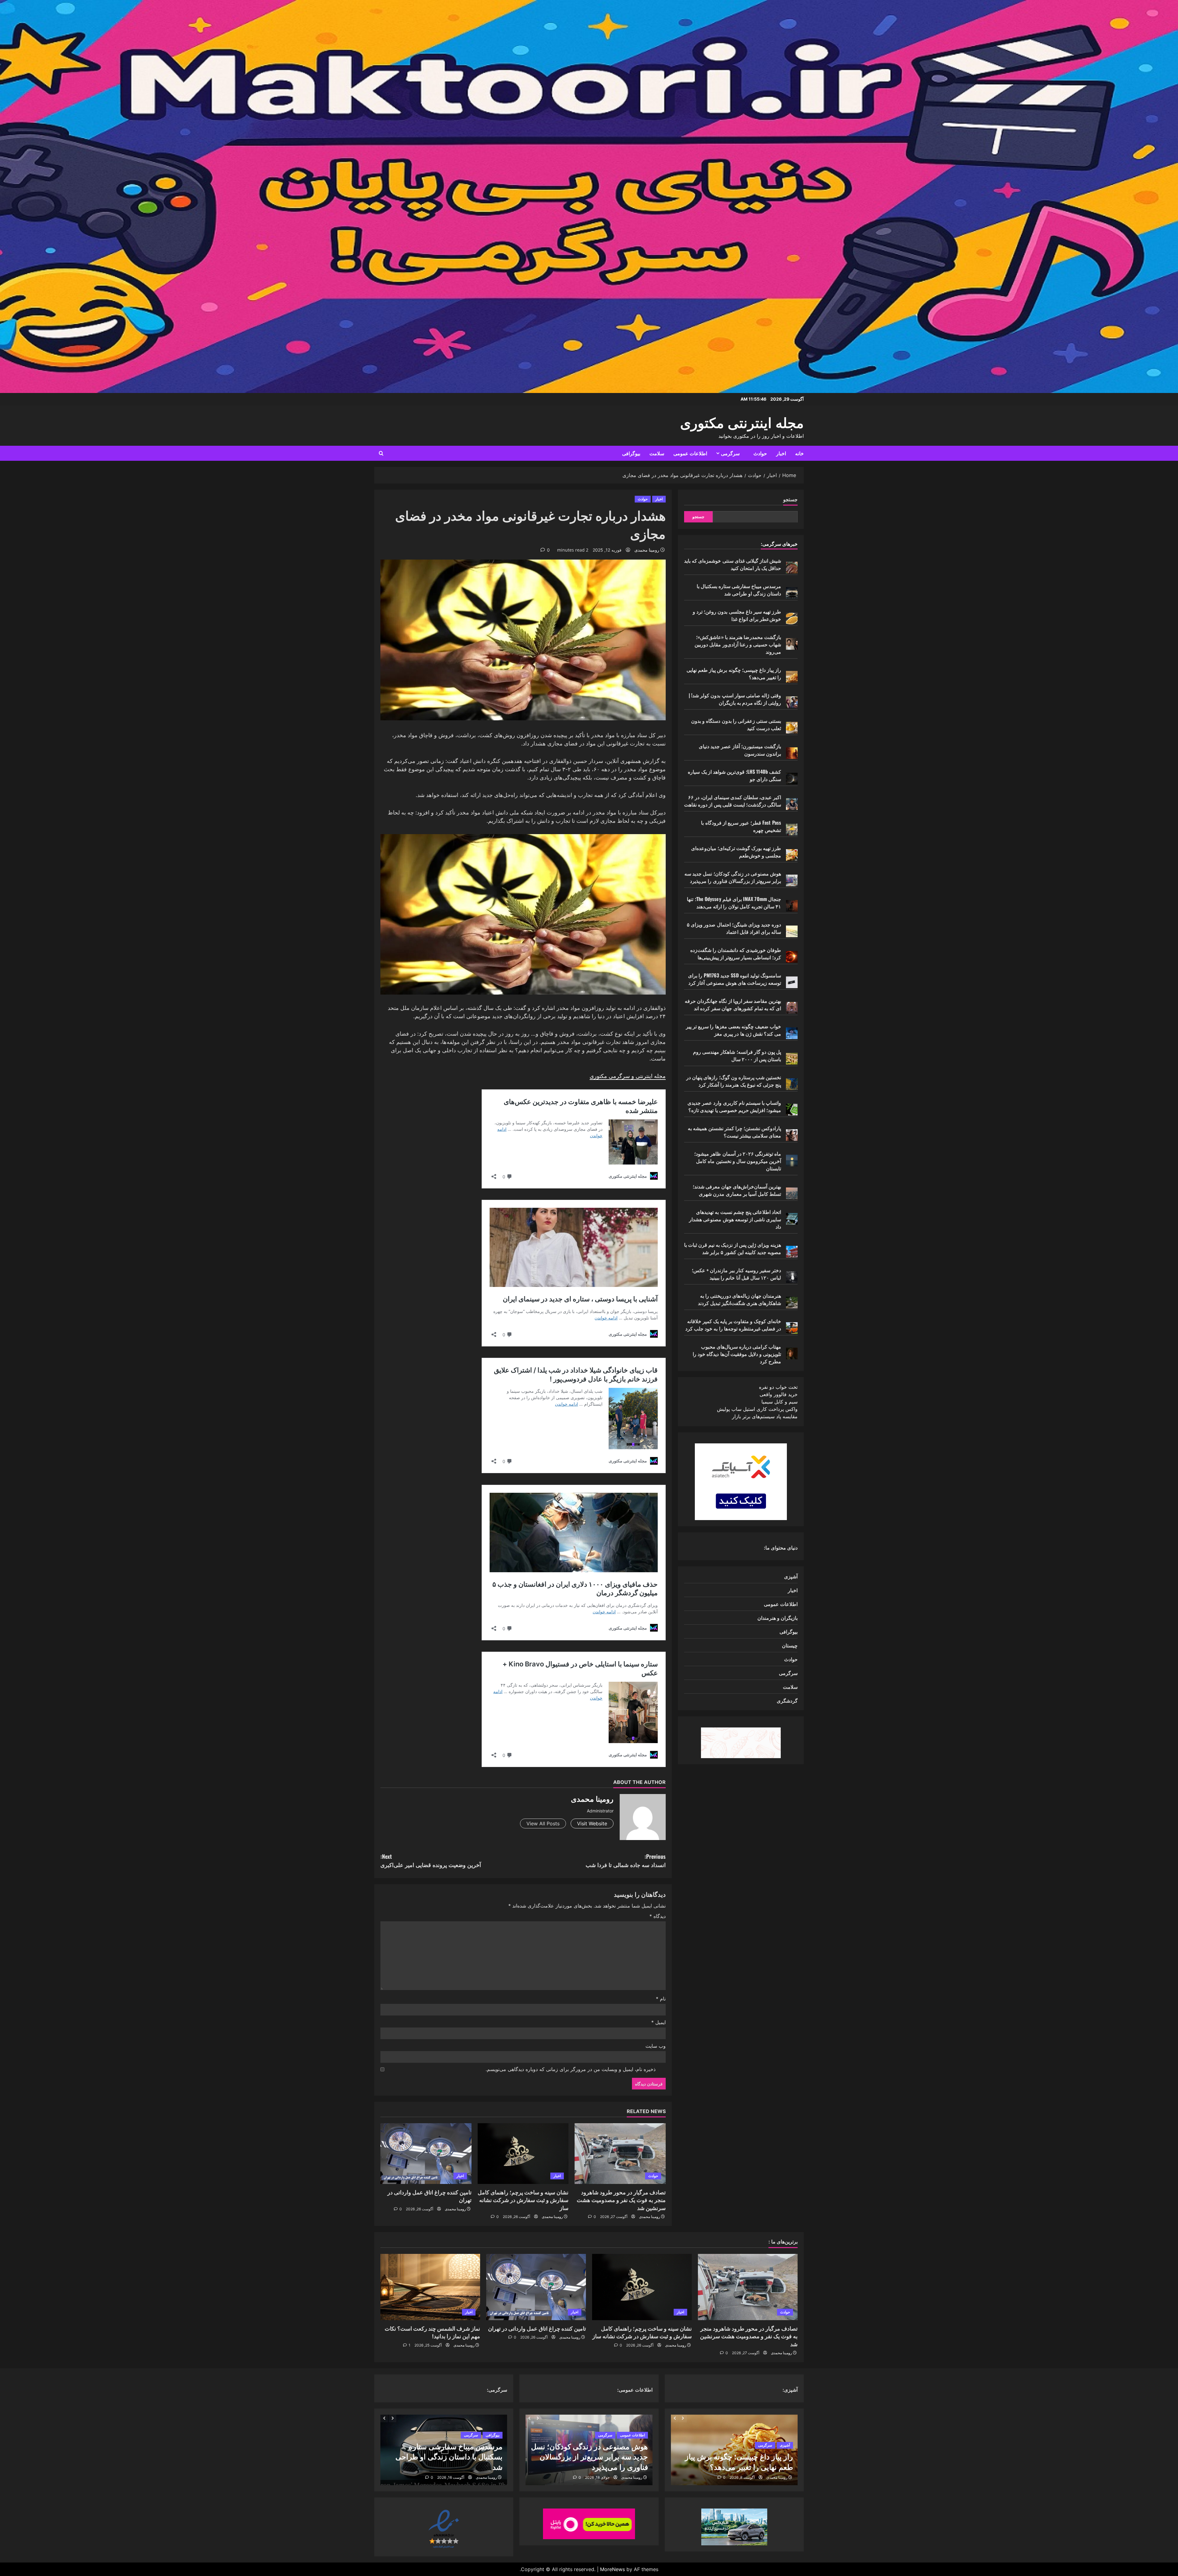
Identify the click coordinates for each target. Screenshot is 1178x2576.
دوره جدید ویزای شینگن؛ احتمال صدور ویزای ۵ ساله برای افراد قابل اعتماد (734, 928)
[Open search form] (381, 453)
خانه (799, 453)
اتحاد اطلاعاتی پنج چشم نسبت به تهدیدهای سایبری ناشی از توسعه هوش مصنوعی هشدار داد (735, 1219)
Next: (431, 1860)
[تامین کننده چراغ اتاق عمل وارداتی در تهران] (426, 2154)
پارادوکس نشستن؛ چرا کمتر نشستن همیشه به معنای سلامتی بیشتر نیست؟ (734, 1132)
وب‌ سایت (656, 2046)
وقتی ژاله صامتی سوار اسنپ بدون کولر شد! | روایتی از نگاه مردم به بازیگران (735, 699)
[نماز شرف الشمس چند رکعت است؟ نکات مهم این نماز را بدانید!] (430, 2287)
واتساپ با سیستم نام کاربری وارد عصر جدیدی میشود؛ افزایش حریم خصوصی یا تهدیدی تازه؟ (734, 1106)
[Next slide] (683, 2418)
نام (661, 1999)
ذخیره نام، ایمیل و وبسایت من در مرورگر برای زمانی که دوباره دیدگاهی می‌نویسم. (571, 2069)
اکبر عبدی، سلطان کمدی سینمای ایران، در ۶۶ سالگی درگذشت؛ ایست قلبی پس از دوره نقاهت (733, 801)
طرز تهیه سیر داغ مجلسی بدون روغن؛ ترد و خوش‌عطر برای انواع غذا (737, 615)
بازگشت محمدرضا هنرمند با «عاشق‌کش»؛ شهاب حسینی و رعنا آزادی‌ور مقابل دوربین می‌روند (738, 644)
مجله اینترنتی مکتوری (742, 422)
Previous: (626, 1860)
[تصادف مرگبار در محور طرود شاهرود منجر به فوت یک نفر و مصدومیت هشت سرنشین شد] (620, 2154)
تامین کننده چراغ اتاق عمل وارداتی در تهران (537, 2329)
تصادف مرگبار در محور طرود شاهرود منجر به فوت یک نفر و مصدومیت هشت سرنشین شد (621, 2200)
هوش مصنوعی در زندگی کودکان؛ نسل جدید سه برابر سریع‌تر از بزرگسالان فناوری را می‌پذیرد (733, 877)
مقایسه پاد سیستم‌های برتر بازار (765, 1416)
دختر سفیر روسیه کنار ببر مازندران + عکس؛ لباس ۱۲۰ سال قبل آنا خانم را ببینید (736, 1274)
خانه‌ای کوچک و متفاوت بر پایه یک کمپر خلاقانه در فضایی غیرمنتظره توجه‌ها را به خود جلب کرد (733, 1325)
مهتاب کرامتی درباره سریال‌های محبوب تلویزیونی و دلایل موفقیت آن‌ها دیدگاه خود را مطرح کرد (737, 1354)
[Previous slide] (675, 2418)
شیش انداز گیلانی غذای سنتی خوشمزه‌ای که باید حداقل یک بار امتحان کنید (733, 564)
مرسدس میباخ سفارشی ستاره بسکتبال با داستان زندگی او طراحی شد (739, 590)
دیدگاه (658, 1916)
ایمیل (658, 2022)
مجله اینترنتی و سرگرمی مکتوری (628, 1076)
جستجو (790, 499)
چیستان (790, 1645)
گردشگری (787, 1700)
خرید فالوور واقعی (779, 1394)
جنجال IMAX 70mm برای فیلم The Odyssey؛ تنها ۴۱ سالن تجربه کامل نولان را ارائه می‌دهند (734, 903)
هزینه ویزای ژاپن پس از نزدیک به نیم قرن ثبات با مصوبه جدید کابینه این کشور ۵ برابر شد (733, 1248)
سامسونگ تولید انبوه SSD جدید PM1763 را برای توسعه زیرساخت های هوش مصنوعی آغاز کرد (735, 979)
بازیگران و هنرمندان (778, 1618)
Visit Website (592, 1823)
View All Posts (543, 1823)
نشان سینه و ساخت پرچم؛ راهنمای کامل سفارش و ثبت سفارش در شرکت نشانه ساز (523, 2200)
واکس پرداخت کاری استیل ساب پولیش (757, 1409)
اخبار (781, 453)
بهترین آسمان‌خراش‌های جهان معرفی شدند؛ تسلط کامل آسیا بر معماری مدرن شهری (737, 1190)
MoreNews (612, 2569)
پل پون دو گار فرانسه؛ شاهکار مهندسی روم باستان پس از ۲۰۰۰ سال (737, 1055)
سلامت (657, 453)
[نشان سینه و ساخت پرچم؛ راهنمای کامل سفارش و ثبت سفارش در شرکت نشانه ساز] (523, 2154)
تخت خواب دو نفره (778, 1387)
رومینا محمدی (647, 550)
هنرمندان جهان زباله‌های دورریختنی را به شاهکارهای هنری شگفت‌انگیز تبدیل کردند (739, 1299)
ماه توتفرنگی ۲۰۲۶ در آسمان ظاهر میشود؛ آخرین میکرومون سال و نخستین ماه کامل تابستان (738, 1161)
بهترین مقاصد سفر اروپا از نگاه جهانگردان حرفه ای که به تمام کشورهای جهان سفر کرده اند (733, 1004)
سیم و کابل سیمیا (780, 1402)
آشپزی (791, 1576)
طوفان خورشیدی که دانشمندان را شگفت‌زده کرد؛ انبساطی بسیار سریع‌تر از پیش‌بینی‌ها (736, 953)
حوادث (760, 453)
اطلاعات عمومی (690, 453)
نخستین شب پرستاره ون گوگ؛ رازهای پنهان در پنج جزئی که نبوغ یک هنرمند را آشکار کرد (734, 1081)
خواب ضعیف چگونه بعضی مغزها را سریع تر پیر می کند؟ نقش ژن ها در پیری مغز (733, 1030)
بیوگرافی (631, 453)
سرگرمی (730, 453)
